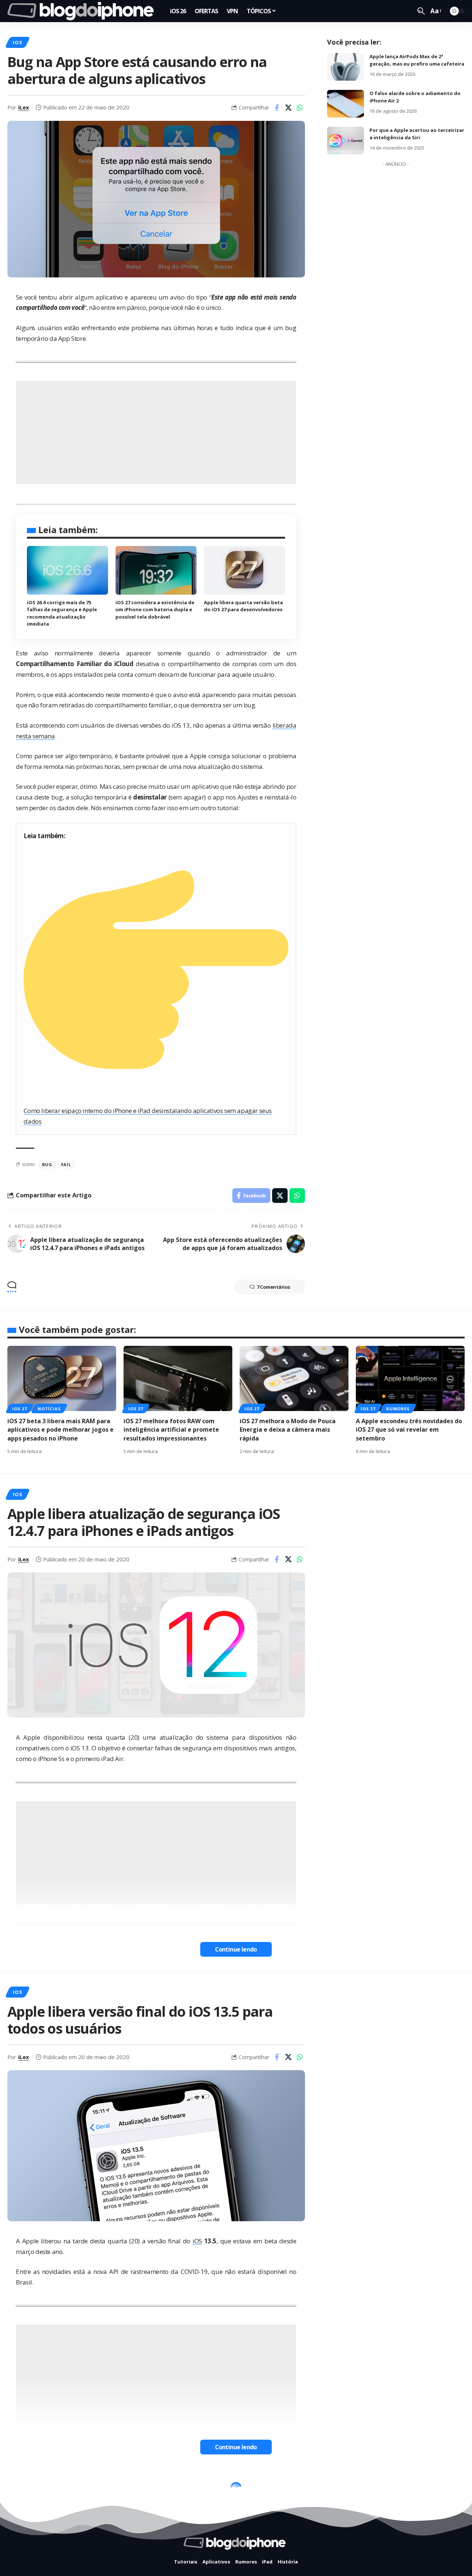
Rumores (398, 1409)
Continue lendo (236, 1949)
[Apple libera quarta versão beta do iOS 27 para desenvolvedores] (244, 570)
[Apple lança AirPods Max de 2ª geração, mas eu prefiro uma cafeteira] (346, 67)
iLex (24, 107)
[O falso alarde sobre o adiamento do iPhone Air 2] (346, 104)
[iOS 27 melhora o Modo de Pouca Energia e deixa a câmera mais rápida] (294, 1378)
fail (66, 1164)
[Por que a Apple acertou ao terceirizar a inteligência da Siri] (346, 141)
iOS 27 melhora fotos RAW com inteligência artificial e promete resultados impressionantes (171, 1429)
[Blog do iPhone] (83, 11)
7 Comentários (273, 1287)
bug (47, 1164)
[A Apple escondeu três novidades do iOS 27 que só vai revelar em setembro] (410, 1378)
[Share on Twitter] (288, 108)
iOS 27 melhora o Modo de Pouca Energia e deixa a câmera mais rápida (288, 1429)
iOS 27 (20, 1409)
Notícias (49, 1409)
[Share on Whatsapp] (300, 108)
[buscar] (421, 11)
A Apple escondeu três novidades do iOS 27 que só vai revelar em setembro (409, 1429)
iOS (17, 42)
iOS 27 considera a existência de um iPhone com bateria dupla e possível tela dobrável (155, 610)
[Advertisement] (156, 433)
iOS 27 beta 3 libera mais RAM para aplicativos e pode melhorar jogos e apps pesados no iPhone (60, 1429)
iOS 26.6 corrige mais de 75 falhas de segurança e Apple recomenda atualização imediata (62, 613)
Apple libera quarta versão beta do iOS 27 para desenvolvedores (243, 606)
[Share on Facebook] (277, 108)
